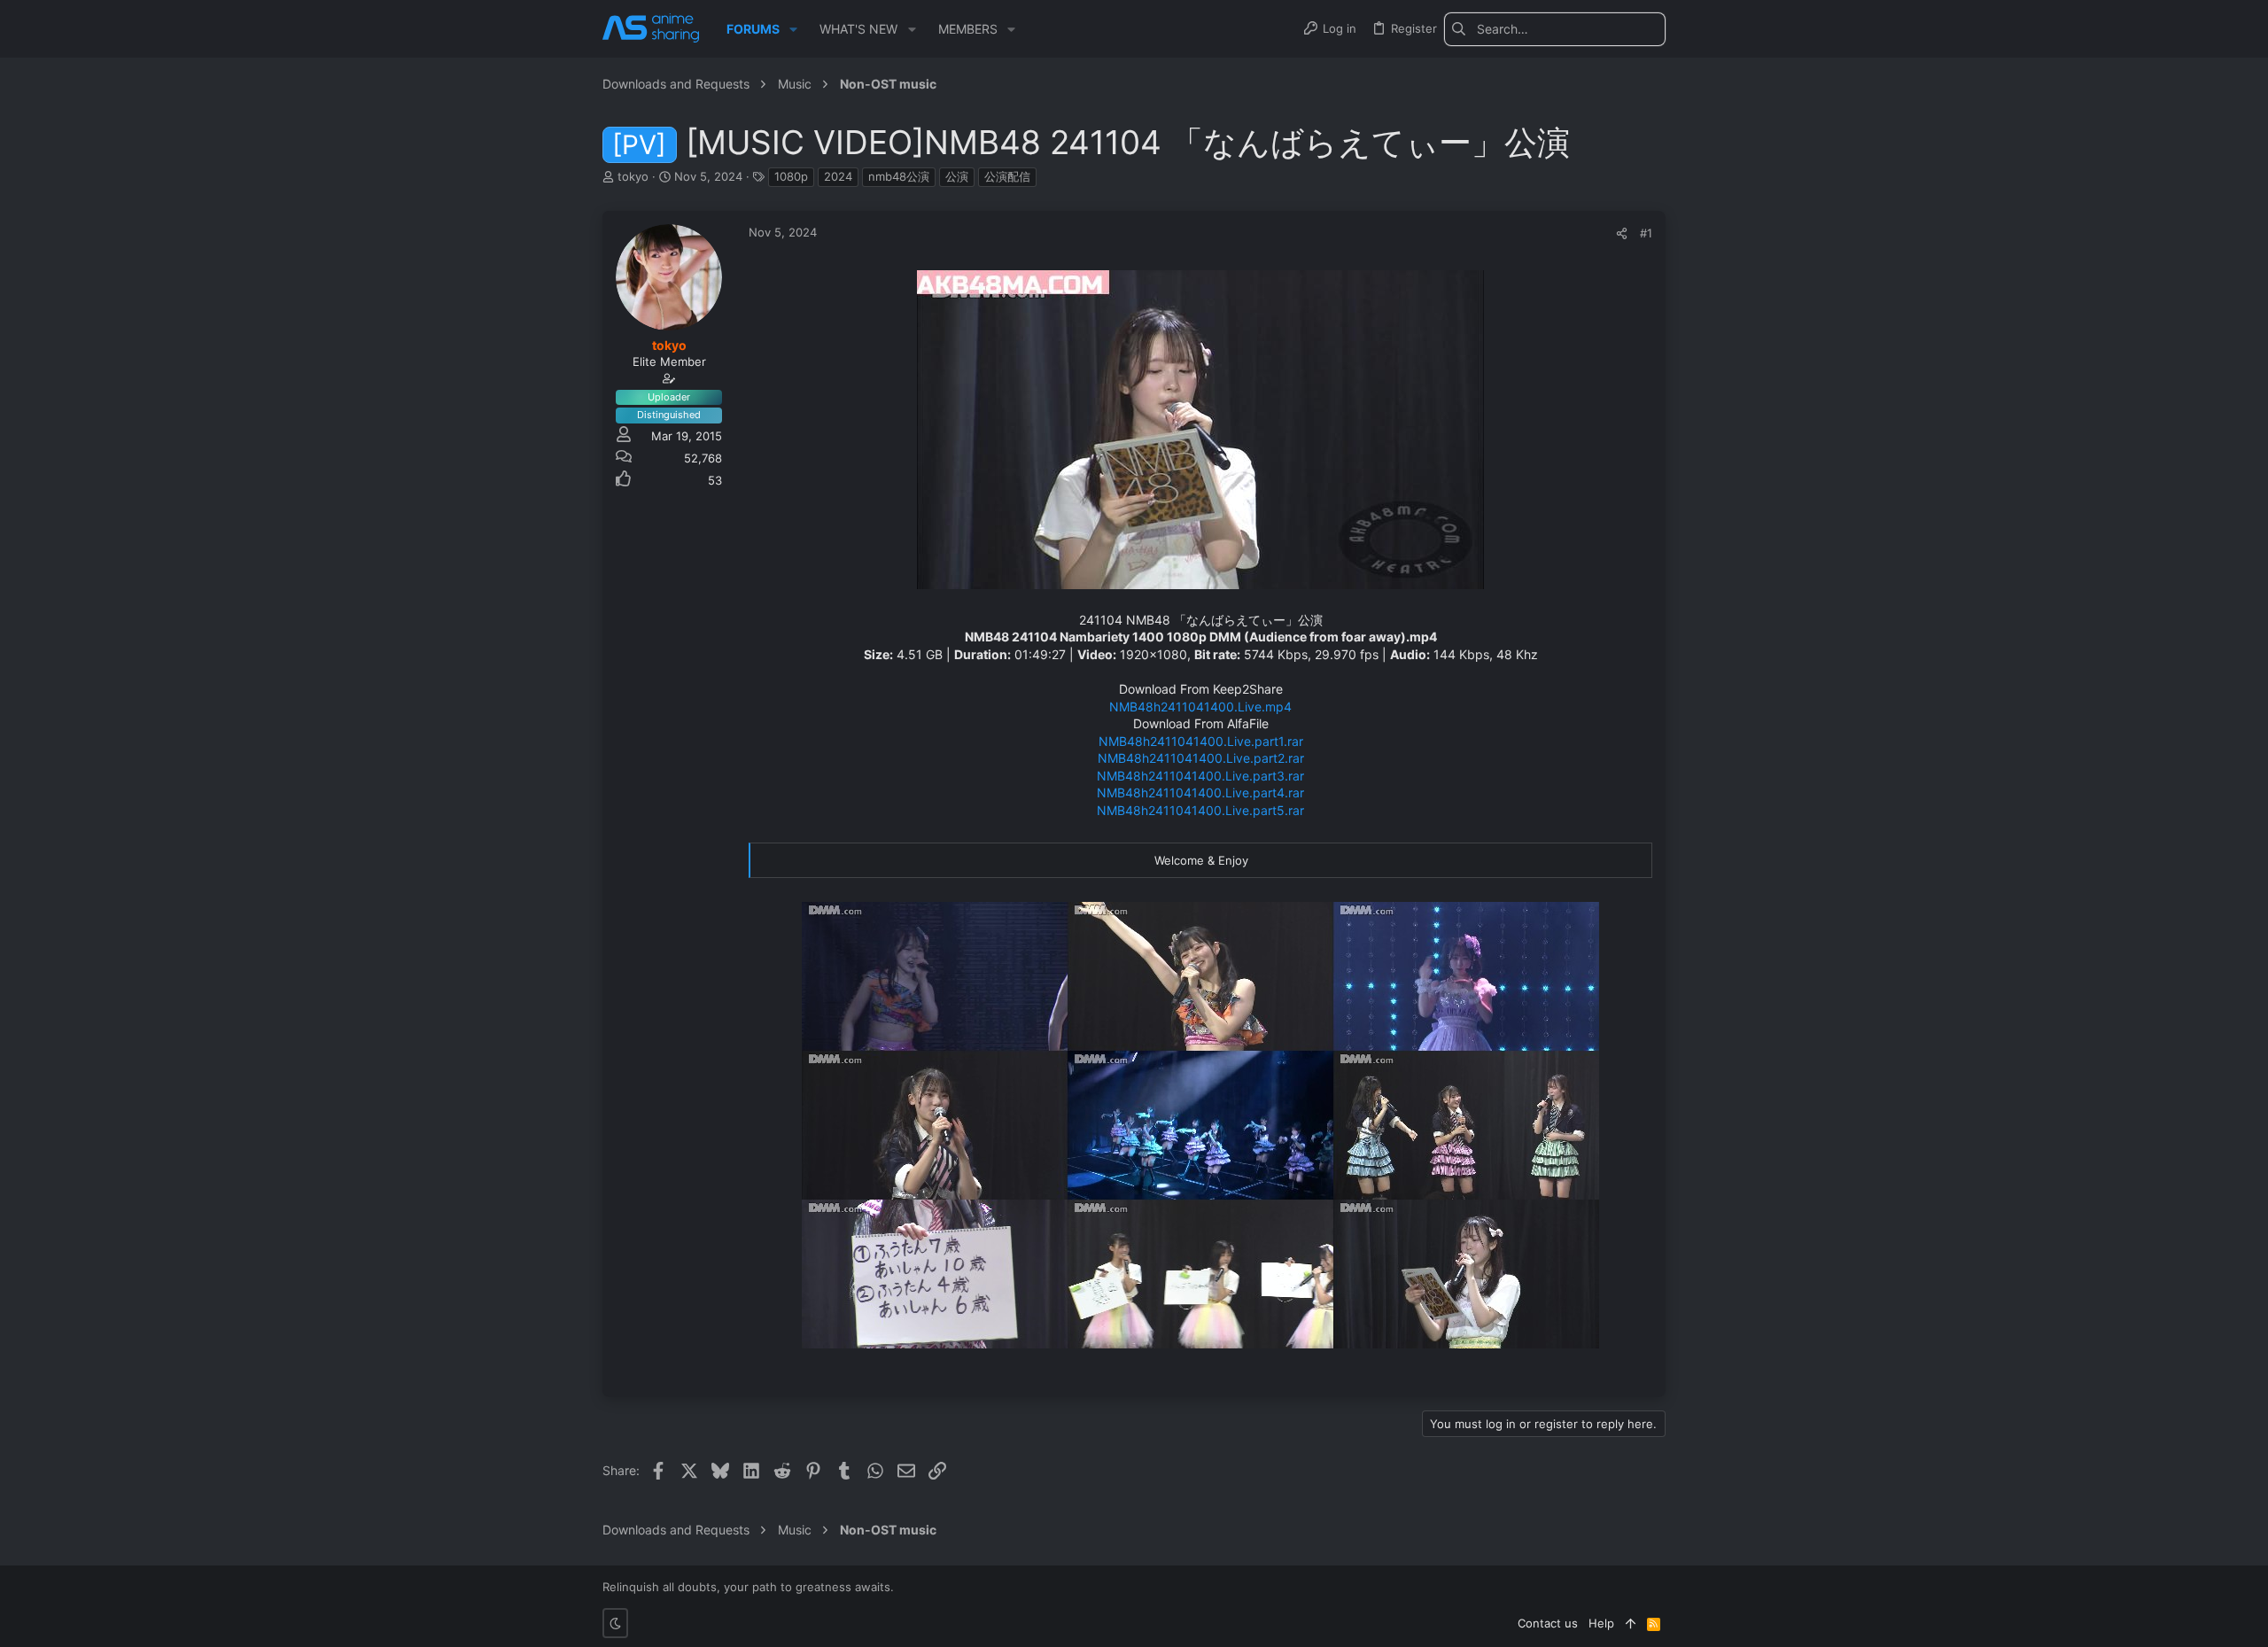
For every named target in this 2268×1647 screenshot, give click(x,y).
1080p (791, 176)
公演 (957, 176)
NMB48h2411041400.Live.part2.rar (1201, 758)
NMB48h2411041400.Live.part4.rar (1200, 792)
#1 (1646, 233)
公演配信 (1007, 176)
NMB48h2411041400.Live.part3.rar (1200, 776)
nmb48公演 (899, 176)
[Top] (1631, 1623)
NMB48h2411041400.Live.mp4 (1200, 707)
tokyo (633, 176)
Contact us (1548, 1623)
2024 (838, 176)
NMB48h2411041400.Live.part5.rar (1200, 810)
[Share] (1622, 233)
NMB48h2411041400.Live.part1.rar (1201, 741)
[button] (793, 29)
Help (1601, 1623)
